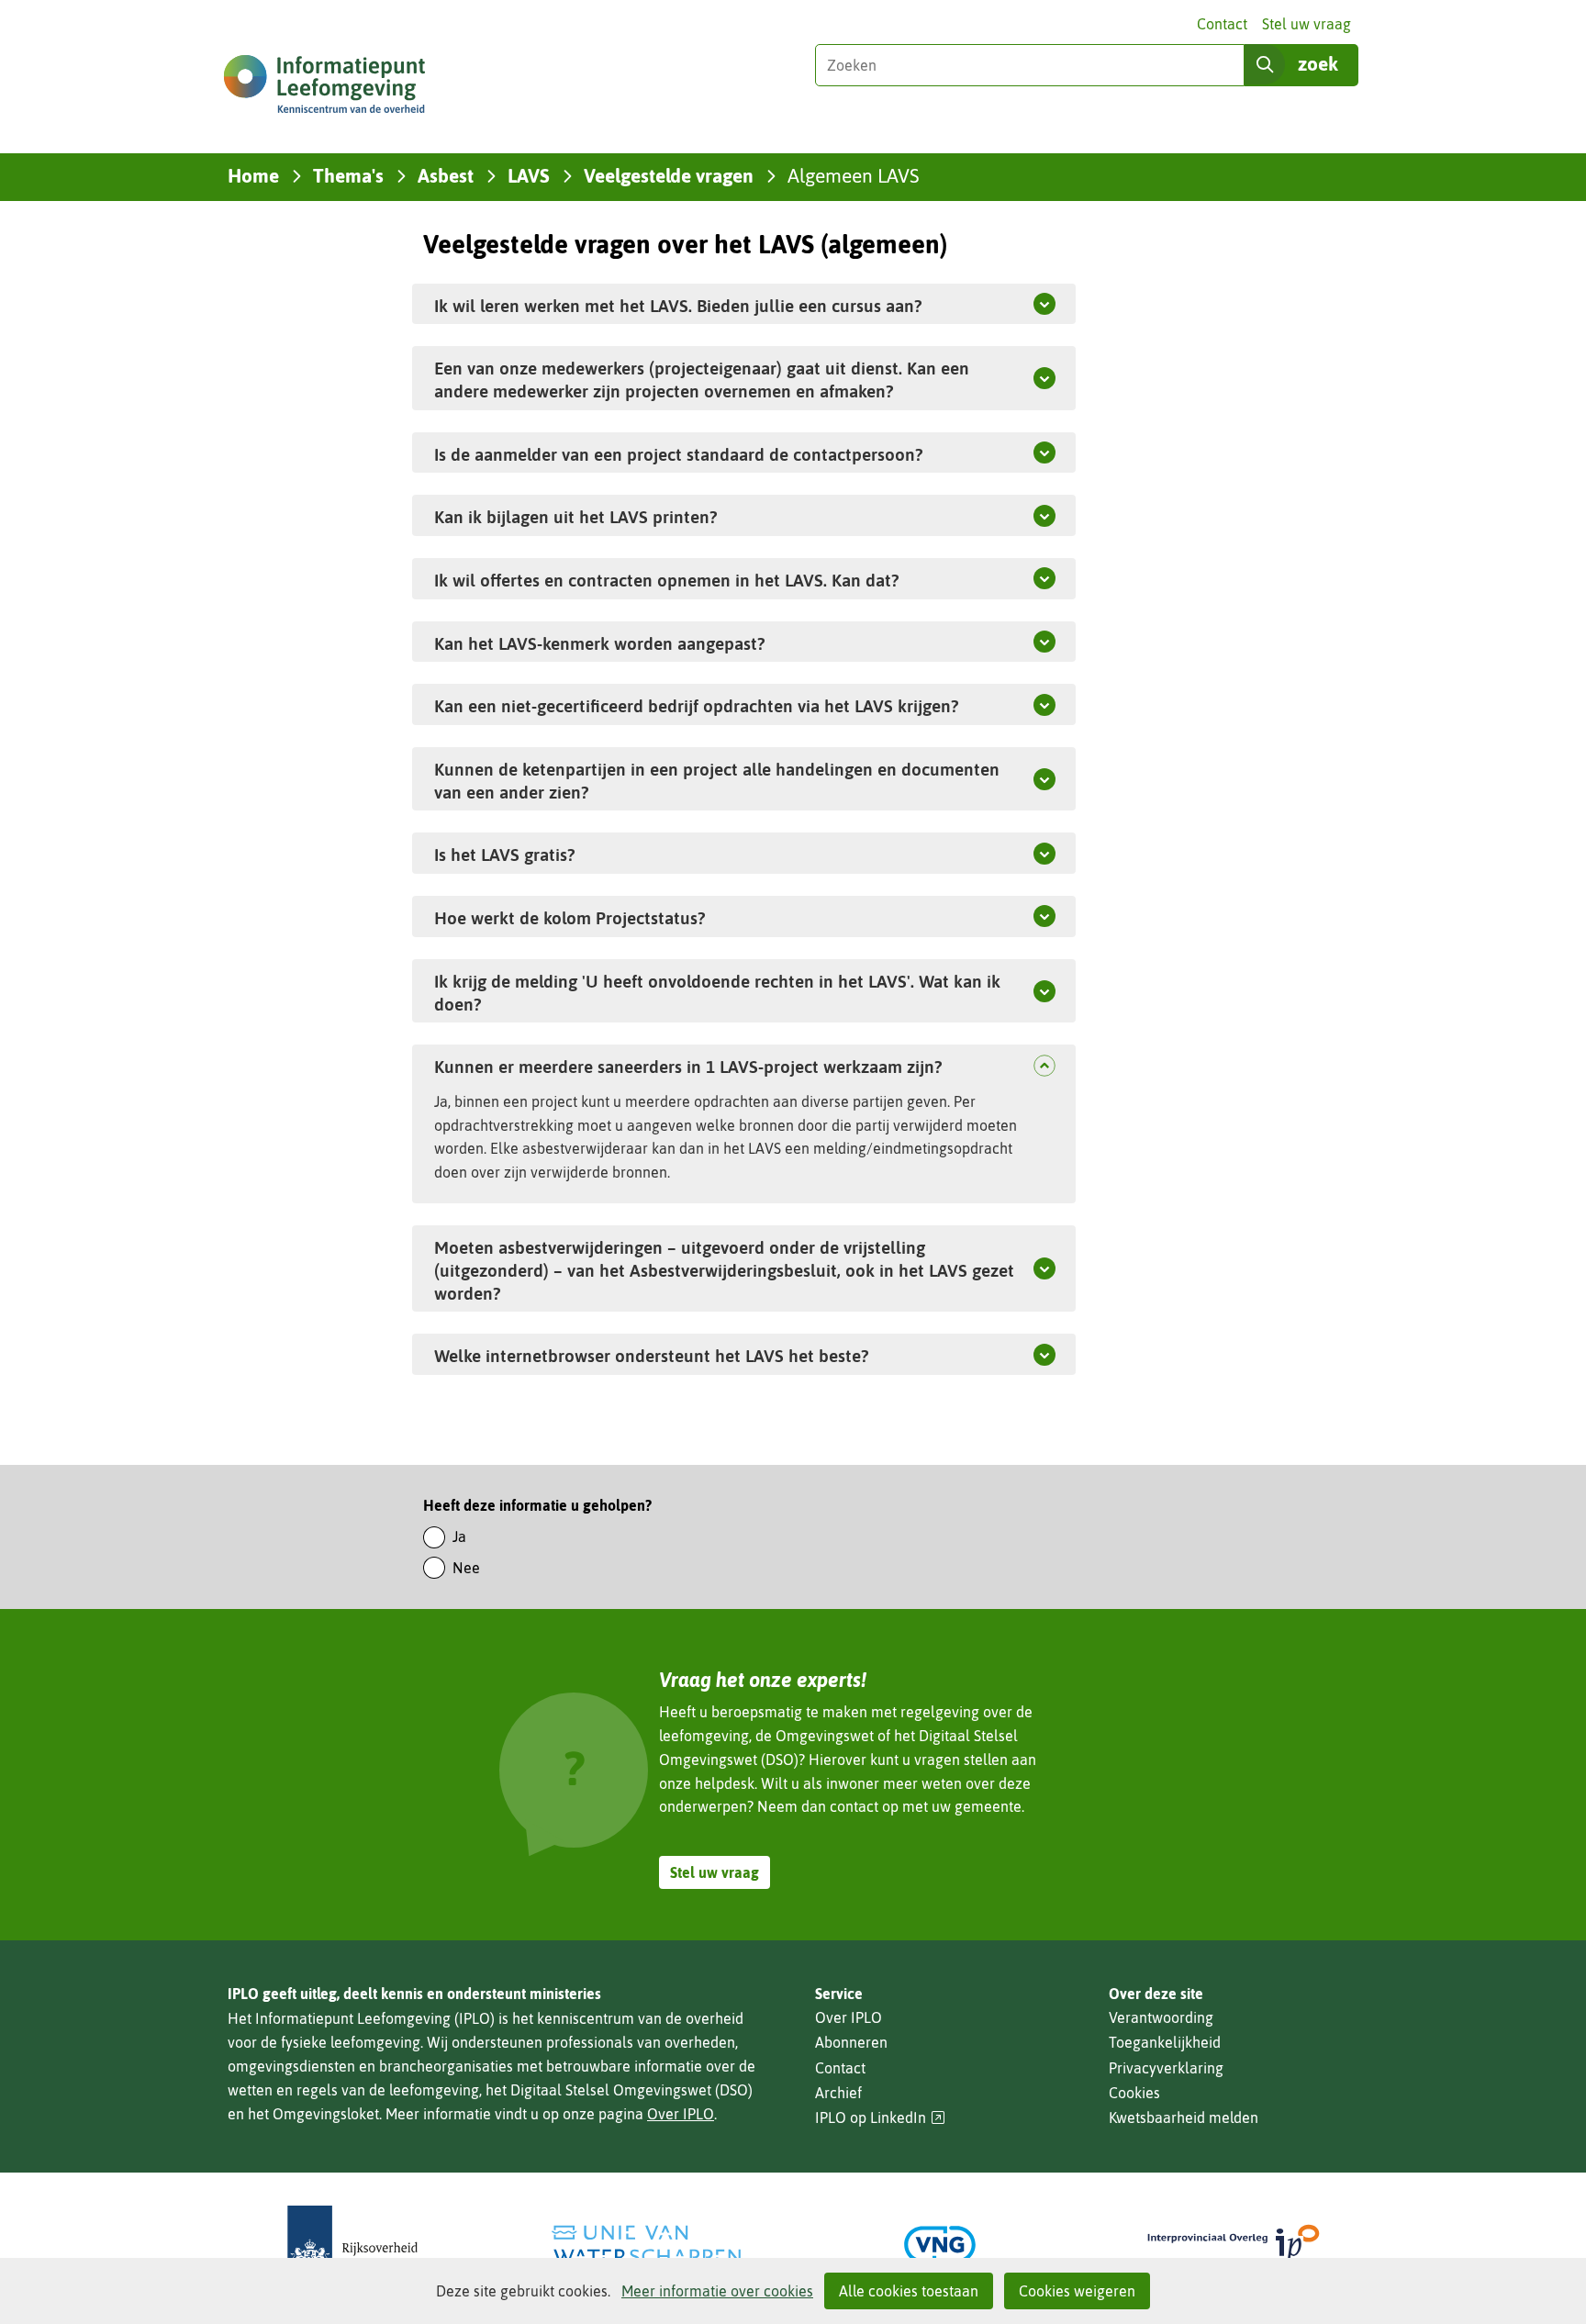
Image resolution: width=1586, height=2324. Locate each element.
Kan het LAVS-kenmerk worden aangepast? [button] (599, 643)
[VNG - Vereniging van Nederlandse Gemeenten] (940, 2245)
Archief (838, 2093)
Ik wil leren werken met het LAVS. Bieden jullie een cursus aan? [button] (678, 306)
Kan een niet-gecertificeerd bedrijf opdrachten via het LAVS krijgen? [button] (696, 706)
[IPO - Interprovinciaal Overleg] (1234, 2245)
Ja (459, 1536)
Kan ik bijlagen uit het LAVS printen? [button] (575, 517)
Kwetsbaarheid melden (1184, 2117)
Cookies (1134, 2093)
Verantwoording (1161, 2017)
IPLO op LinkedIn (880, 2118)
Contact (1222, 24)
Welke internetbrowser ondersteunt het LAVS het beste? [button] (694, 1355)
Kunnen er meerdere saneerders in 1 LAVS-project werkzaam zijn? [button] (726, 1066)
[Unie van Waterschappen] (646, 2245)
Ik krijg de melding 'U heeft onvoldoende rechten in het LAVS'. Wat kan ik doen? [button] (717, 993)
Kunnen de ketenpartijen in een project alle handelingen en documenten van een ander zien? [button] (717, 781)
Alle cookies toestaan (909, 2291)
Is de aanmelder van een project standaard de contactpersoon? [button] (678, 454)
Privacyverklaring (1166, 2068)
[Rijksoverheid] (352, 2245)
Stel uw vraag (1307, 24)
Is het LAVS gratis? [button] (504, 855)
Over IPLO (681, 2114)
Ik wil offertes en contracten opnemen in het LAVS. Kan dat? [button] (666, 580)
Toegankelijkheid (1165, 2042)
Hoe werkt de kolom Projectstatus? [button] (570, 918)
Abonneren (851, 2042)
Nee (466, 1568)
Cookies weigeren (1077, 2291)
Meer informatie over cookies (717, 2291)
